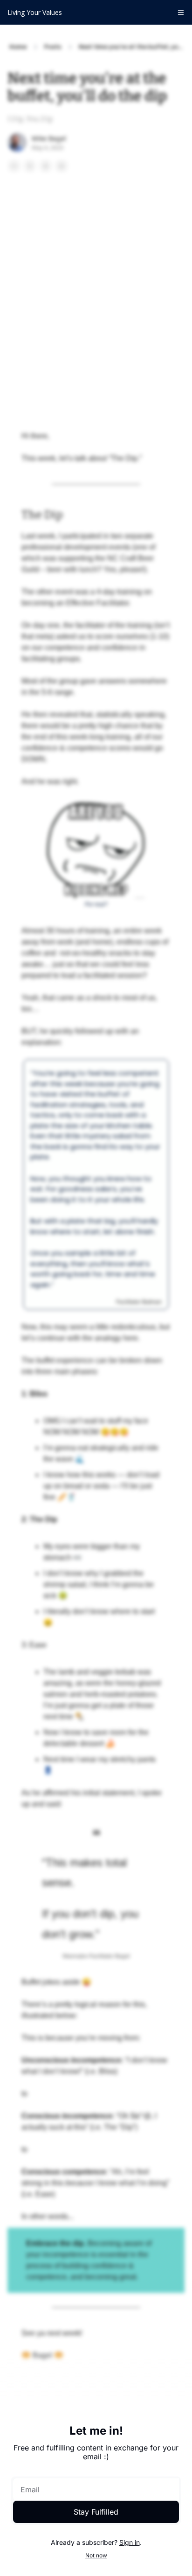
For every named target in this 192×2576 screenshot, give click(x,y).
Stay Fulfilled (96, 2512)
